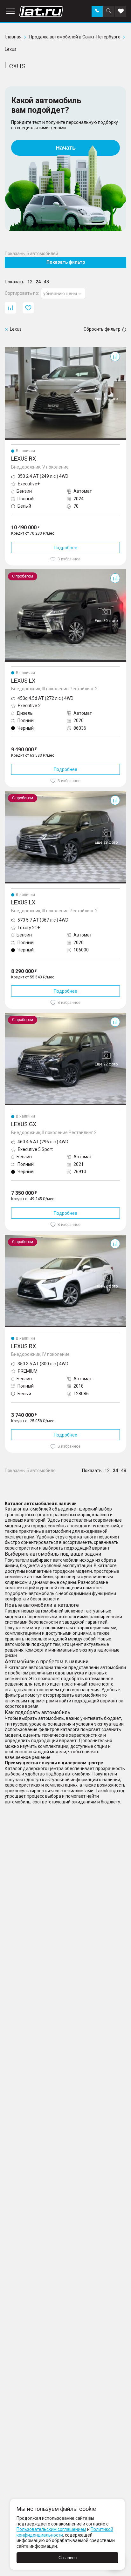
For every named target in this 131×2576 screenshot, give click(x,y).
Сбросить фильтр (102, 329)
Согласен (68, 2558)
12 (30, 282)
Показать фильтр (66, 262)
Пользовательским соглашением (51, 2529)
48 (46, 282)
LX (7, 572)
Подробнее (65, 548)
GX (8, 1015)
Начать (66, 148)
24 (38, 282)
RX (8, 350)
